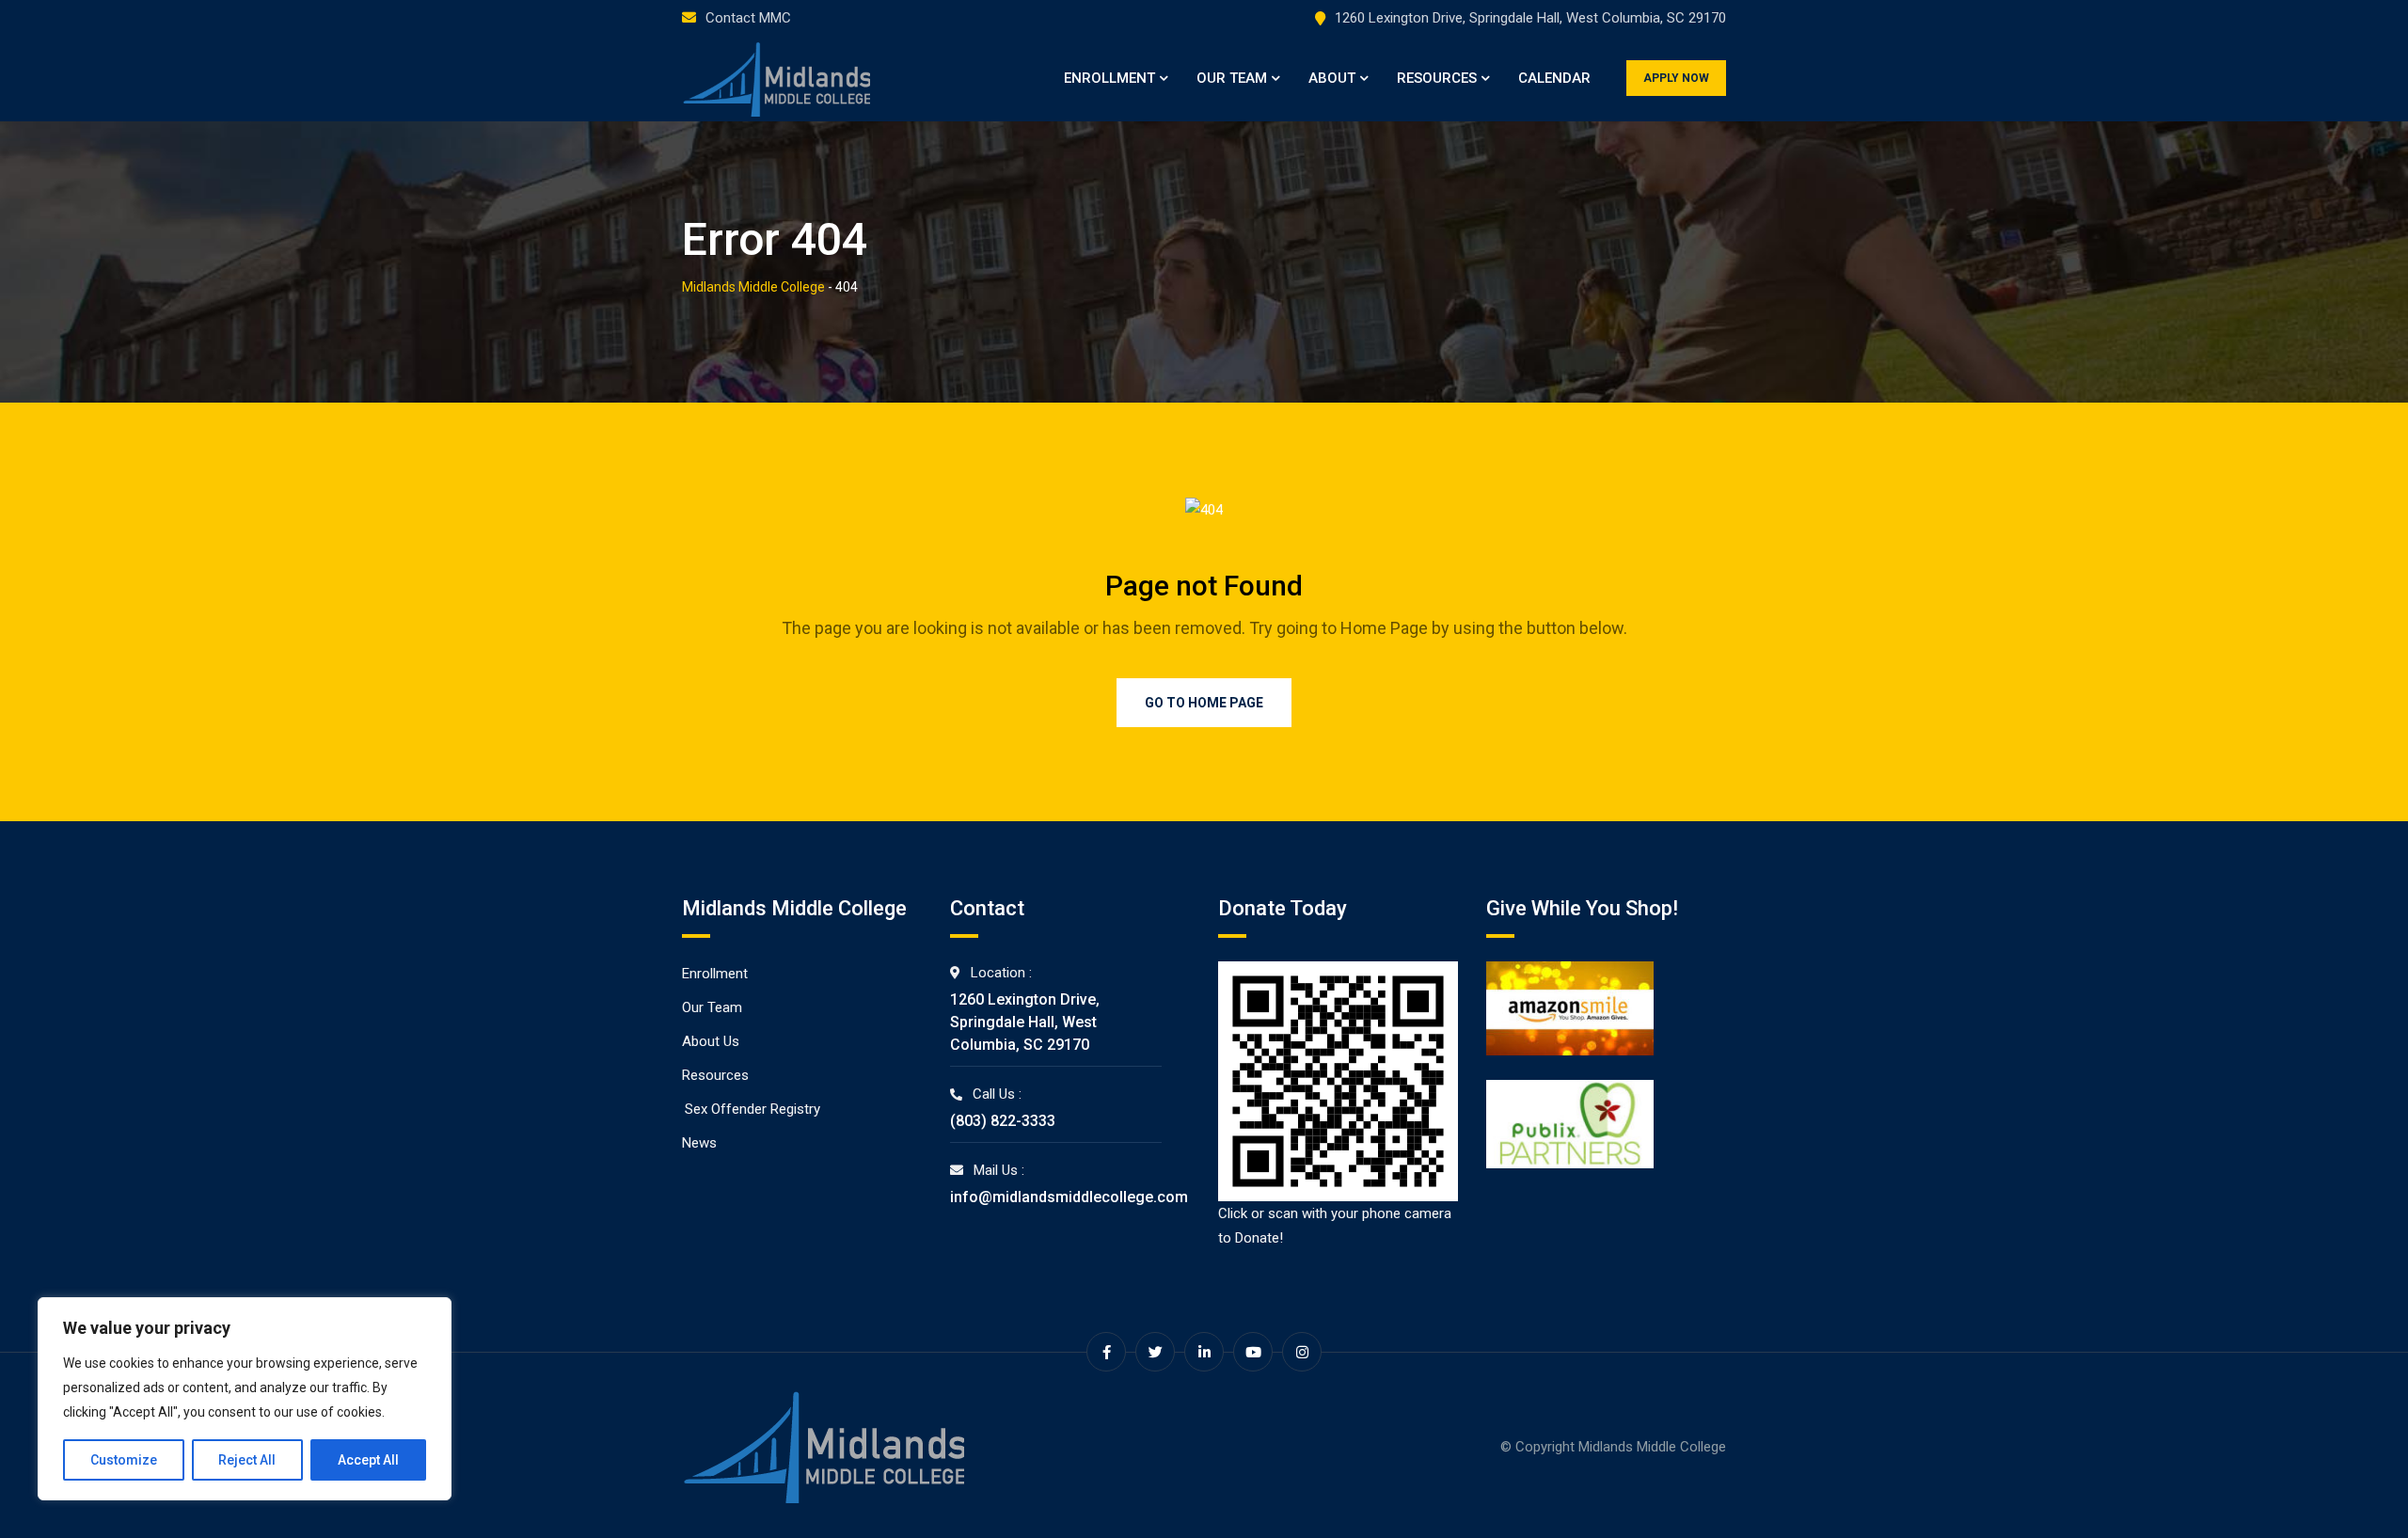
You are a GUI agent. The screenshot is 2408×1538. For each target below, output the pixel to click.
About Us (711, 1041)
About (1332, 78)
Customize (124, 1460)
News (699, 1143)
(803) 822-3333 (1003, 1121)
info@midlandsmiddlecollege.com (1069, 1197)
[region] (245, 1399)
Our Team (1232, 78)
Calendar (1554, 78)
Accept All (368, 1460)
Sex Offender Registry (752, 1109)
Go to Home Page (1204, 703)
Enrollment (1109, 78)
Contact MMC (748, 18)
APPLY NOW (1676, 78)
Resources (1437, 78)
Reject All (247, 1460)
